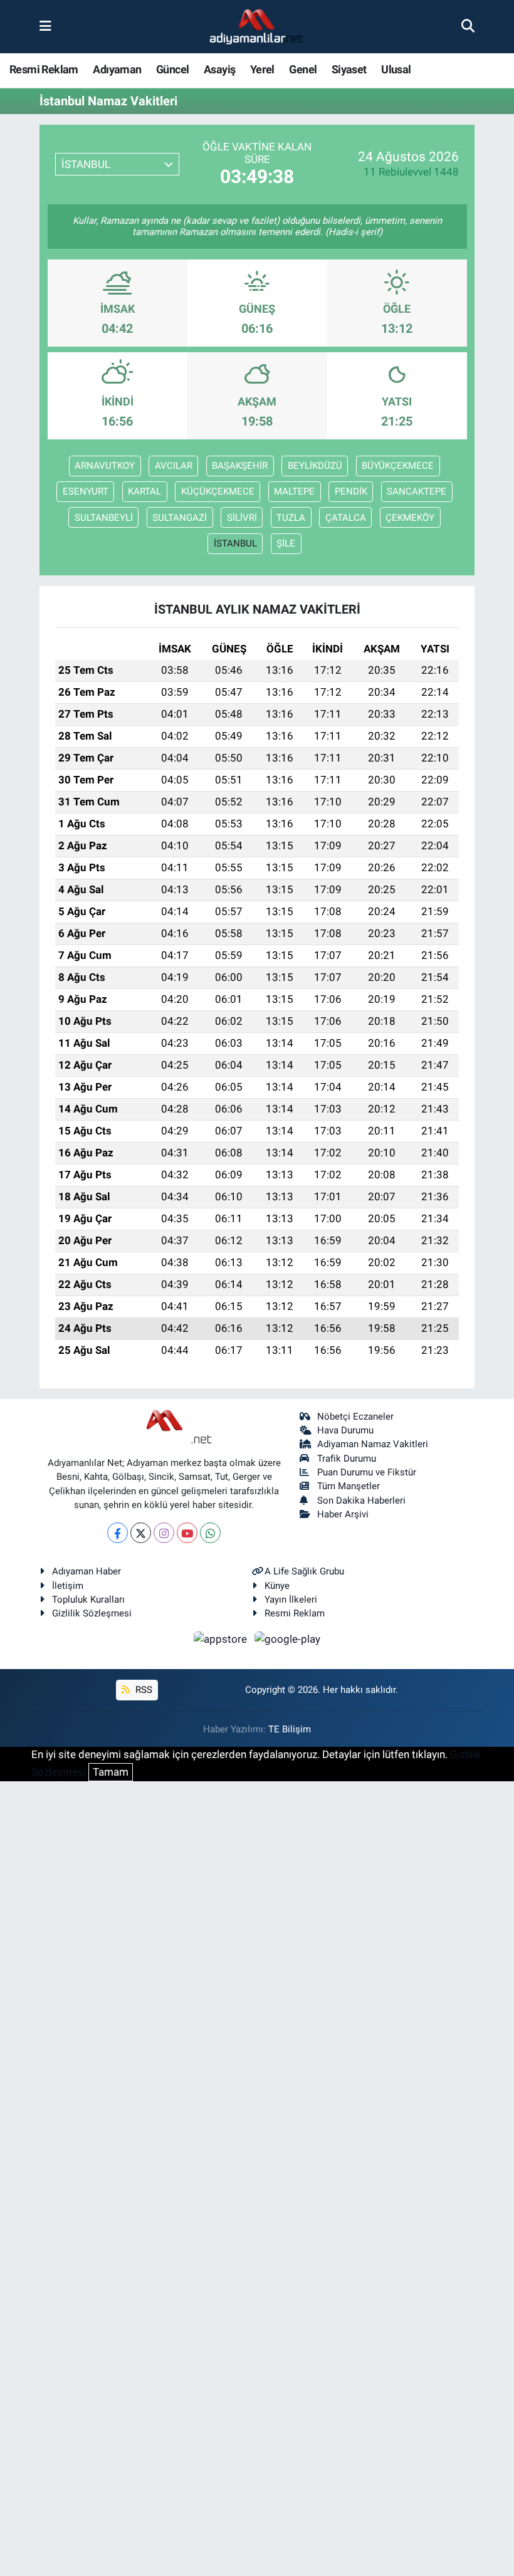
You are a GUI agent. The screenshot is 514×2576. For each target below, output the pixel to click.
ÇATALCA (346, 518)
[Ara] (468, 26)
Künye (277, 1586)
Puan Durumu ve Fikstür (367, 1472)
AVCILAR (174, 466)
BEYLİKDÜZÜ (315, 466)
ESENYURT (86, 491)
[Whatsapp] (210, 1533)
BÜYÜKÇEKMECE (398, 466)
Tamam (111, 1772)
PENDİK (351, 491)
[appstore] (222, 1639)
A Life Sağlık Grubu (304, 1571)
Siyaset (349, 69)
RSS (143, 1690)
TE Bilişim (290, 1729)
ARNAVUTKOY (105, 466)
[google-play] (288, 1639)
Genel (303, 69)
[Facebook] (118, 1533)
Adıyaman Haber (87, 1571)
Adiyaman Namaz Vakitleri (373, 1444)
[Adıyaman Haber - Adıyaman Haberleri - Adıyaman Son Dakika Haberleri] (256, 27)
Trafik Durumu (347, 1458)
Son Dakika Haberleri (361, 1500)
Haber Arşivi (343, 1514)
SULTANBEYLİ (104, 518)
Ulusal (396, 69)
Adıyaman (117, 69)
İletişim (68, 1586)
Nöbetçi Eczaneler (355, 1416)
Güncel (172, 69)
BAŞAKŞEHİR (240, 466)
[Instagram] (164, 1533)
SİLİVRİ (242, 518)
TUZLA (291, 518)
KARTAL (144, 491)
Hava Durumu (345, 1430)
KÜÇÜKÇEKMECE (218, 491)
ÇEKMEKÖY (410, 518)
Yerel (262, 69)
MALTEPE (294, 491)
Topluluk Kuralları (88, 1600)
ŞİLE (286, 543)
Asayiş (219, 69)
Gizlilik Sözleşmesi (92, 1613)
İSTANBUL (235, 543)
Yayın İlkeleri (291, 1600)
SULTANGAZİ (180, 518)
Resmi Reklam (44, 69)
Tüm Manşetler (349, 1486)
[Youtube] (187, 1533)
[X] (141, 1533)
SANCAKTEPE (417, 491)
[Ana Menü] (45, 26)
